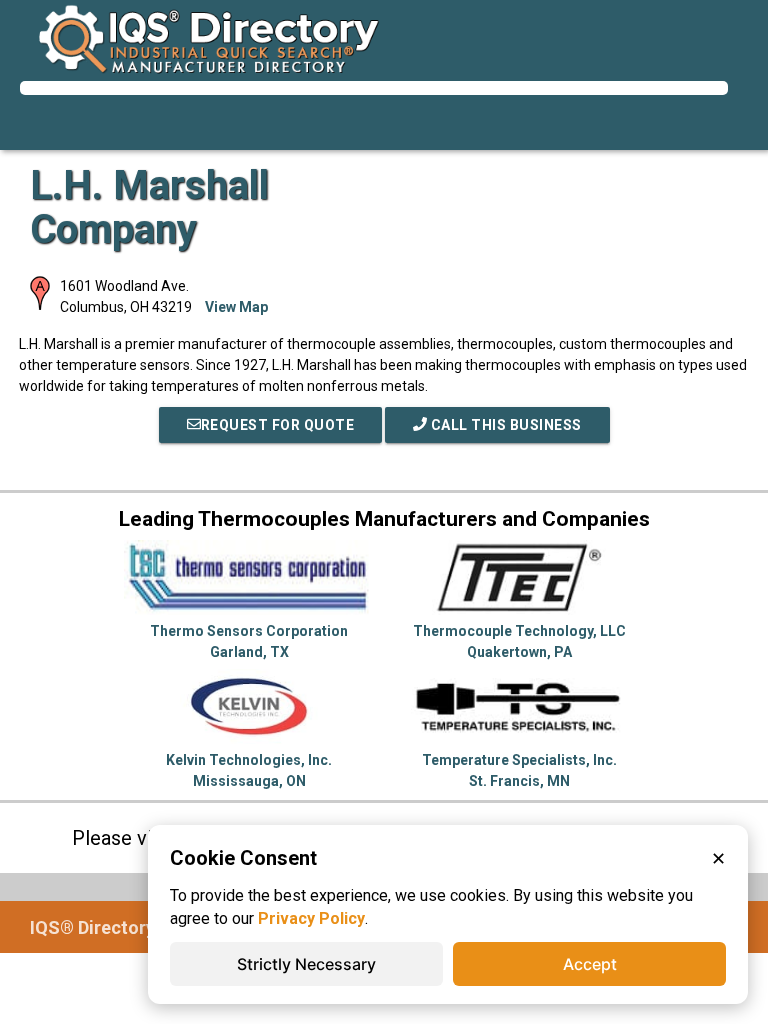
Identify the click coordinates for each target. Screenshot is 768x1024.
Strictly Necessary (306, 964)
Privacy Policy (311, 918)
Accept (590, 964)
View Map (236, 307)
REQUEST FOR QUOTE (278, 425)
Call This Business (504, 425)
